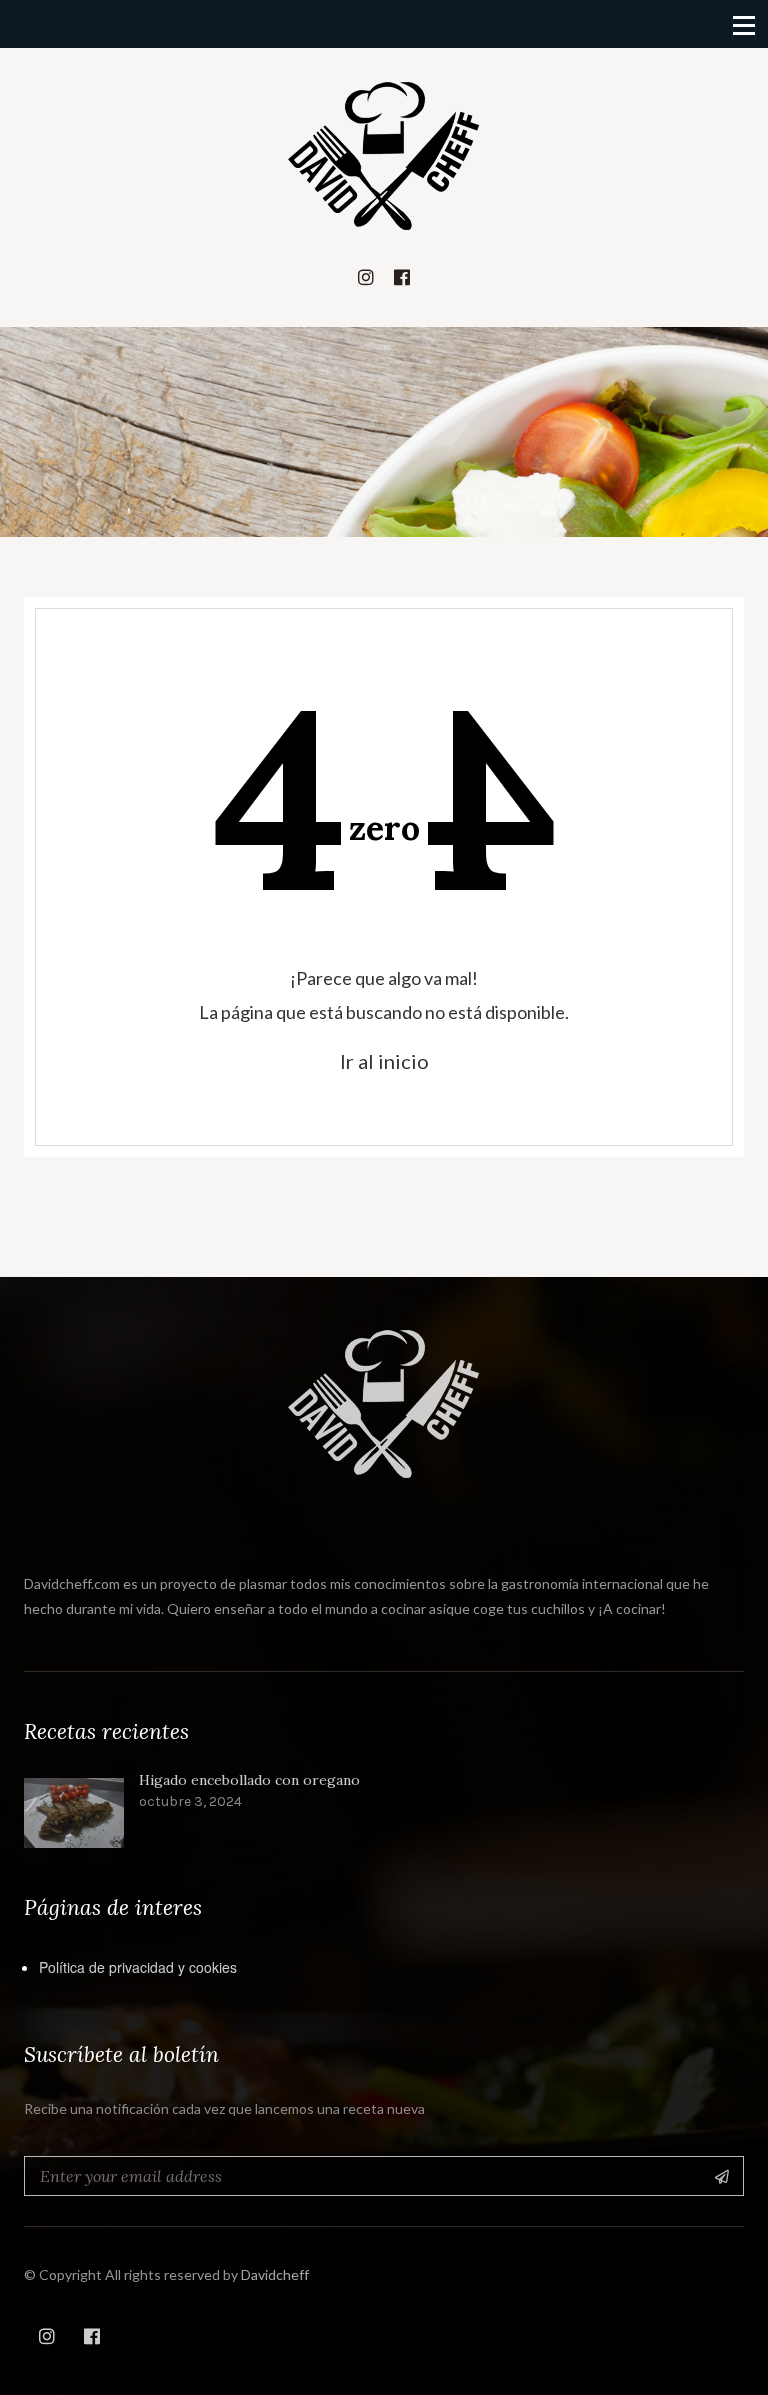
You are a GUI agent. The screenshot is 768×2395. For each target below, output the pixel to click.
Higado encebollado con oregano (249, 1780)
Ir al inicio (384, 1061)
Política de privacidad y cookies (138, 1967)
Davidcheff (275, 2274)
